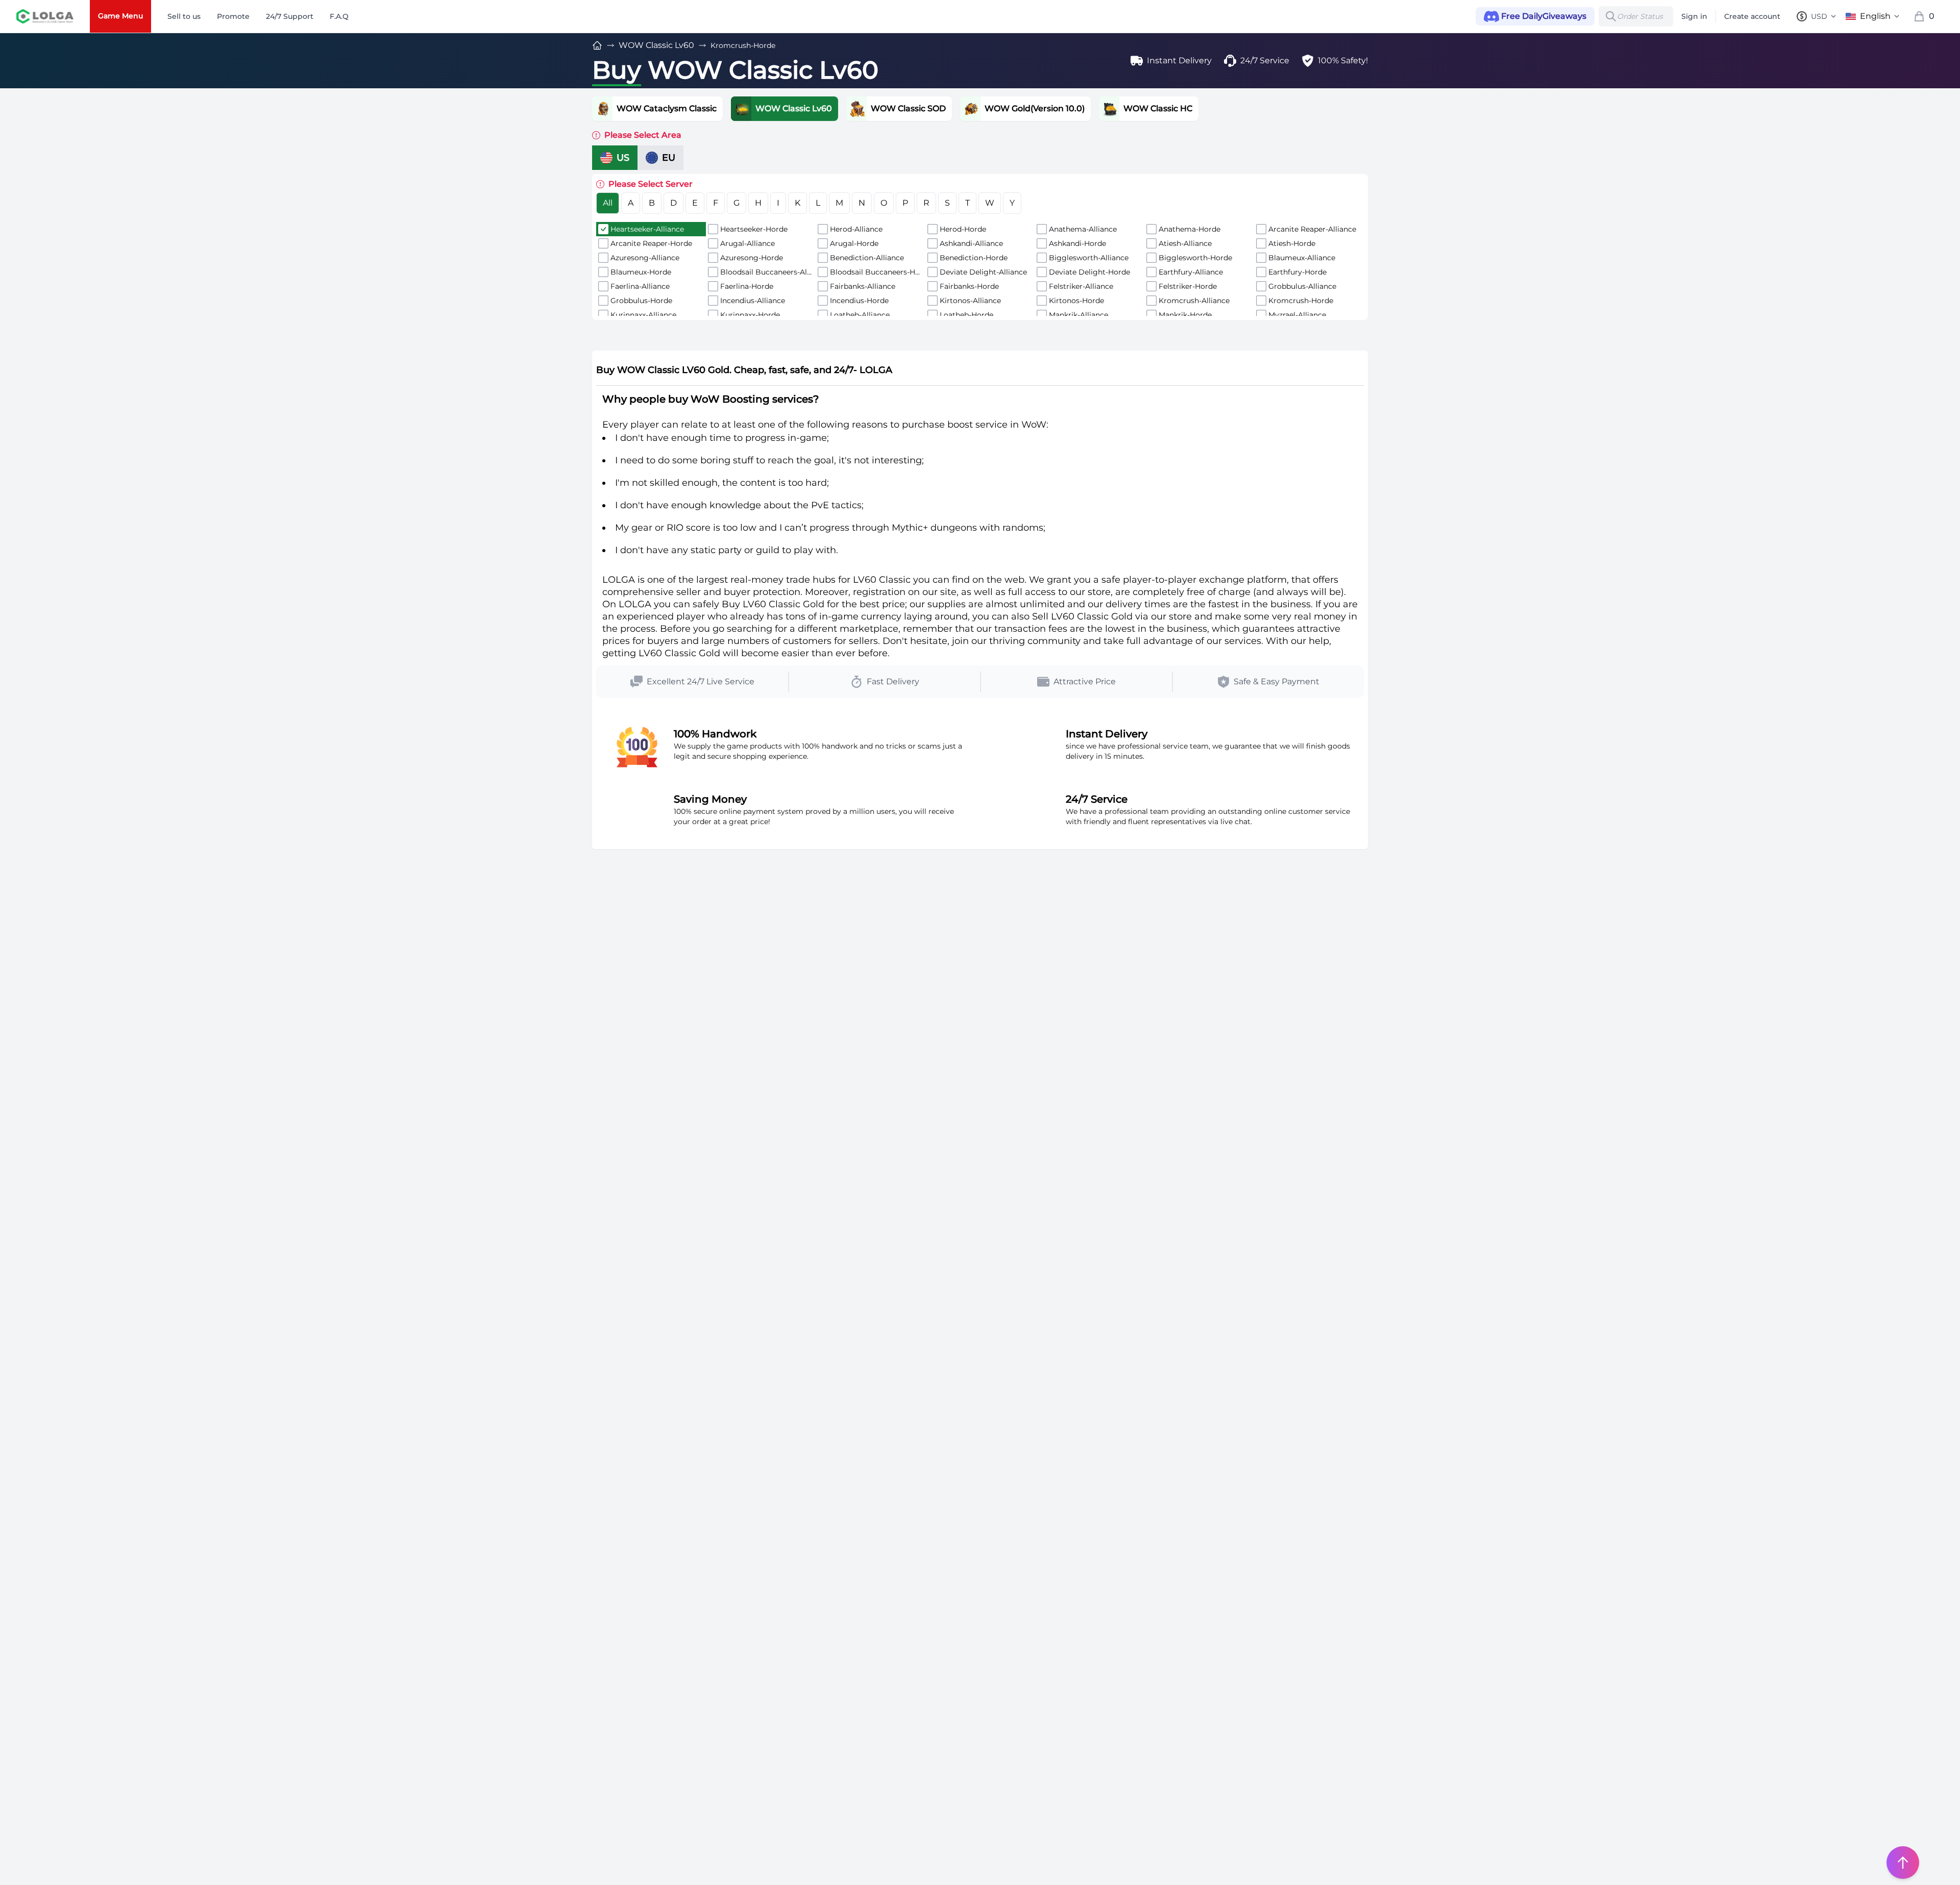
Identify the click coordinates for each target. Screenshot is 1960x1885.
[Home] (597, 45)
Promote (233, 16)
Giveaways (1544, 16)
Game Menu (120, 16)
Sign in (1694, 16)
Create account (1752, 16)
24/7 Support (290, 16)
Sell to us (184, 16)
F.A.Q (339, 16)
